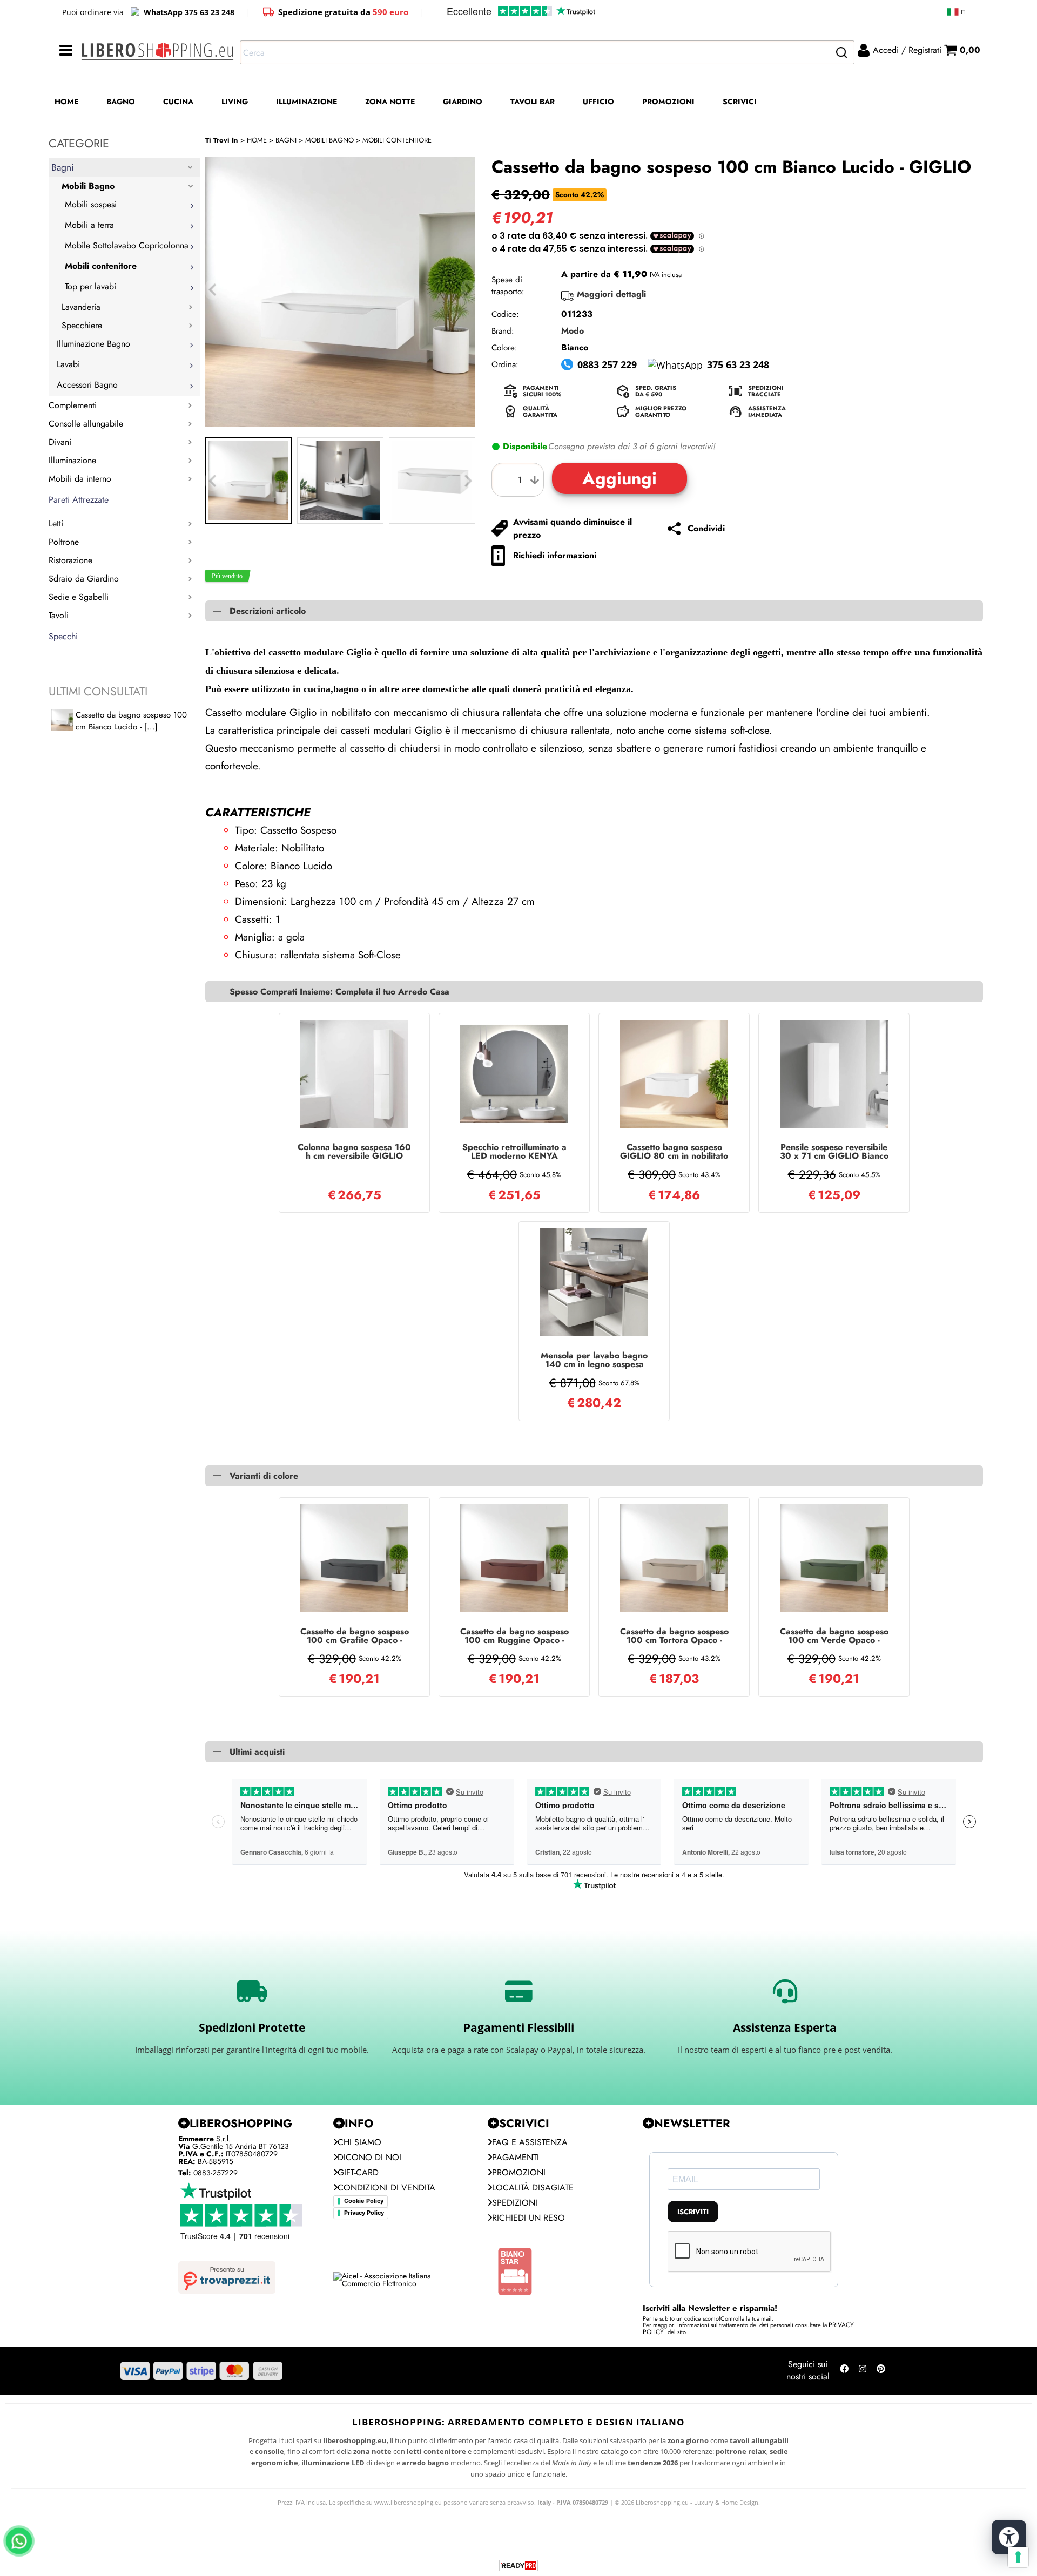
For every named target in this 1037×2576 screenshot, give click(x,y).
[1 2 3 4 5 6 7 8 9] (520, 480)
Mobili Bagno (88, 186)
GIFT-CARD (358, 2172)
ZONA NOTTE (390, 102)
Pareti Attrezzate (79, 500)
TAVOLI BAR (533, 102)
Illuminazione (72, 460)
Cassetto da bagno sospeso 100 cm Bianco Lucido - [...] (131, 721)
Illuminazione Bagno (93, 344)
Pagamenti (516, 2157)
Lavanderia (81, 307)
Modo (573, 331)
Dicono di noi (369, 2157)
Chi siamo (359, 2142)
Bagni (63, 167)
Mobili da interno (80, 479)
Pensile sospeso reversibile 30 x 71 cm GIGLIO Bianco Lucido (834, 1152)
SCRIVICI (740, 102)
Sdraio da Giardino (84, 579)
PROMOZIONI (668, 102)
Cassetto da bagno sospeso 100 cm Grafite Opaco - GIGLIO (355, 1636)
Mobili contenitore (101, 266)
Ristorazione (70, 560)
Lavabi (68, 364)
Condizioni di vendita (386, 2188)
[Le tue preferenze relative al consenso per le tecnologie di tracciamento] (1018, 2557)
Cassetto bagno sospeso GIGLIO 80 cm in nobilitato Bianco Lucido (674, 1152)
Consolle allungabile (86, 424)
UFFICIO (598, 102)
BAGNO (121, 102)
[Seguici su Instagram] (863, 2371)
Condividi (706, 528)
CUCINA (178, 102)
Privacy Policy (364, 2213)
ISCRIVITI (693, 2212)
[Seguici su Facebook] (844, 2371)
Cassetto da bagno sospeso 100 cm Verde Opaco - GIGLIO (834, 1636)
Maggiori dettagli (611, 294)
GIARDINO (463, 102)
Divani (60, 442)
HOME (66, 102)
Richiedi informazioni (555, 555)
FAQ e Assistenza (530, 2142)
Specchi (63, 636)
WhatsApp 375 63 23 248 (189, 12)
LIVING (235, 102)
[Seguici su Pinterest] (881, 2371)
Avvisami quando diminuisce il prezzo (573, 528)
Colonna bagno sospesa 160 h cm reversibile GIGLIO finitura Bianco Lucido (354, 1152)
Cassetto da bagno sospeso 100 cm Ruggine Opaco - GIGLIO (514, 1636)
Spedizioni (515, 2203)
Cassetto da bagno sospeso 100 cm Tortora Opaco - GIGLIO (674, 1636)
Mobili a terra (89, 225)
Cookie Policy (364, 2201)
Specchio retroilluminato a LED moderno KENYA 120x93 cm (514, 1152)
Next (468, 481)
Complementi (73, 405)
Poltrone (64, 542)
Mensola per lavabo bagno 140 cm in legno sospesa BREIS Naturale (594, 1360)
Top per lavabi (90, 286)
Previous (212, 481)
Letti (56, 523)
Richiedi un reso (528, 2218)
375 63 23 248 (738, 364)
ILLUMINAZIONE (307, 102)
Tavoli (59, 615)
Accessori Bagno (87, 385)
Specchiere (82, 325)
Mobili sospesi (91, 204)
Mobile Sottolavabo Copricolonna (127, 245)
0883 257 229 (607, 364)
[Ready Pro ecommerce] (518, 2565)
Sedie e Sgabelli (79, 597)
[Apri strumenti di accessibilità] (1009, 2537)
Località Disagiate (533, 2188)
